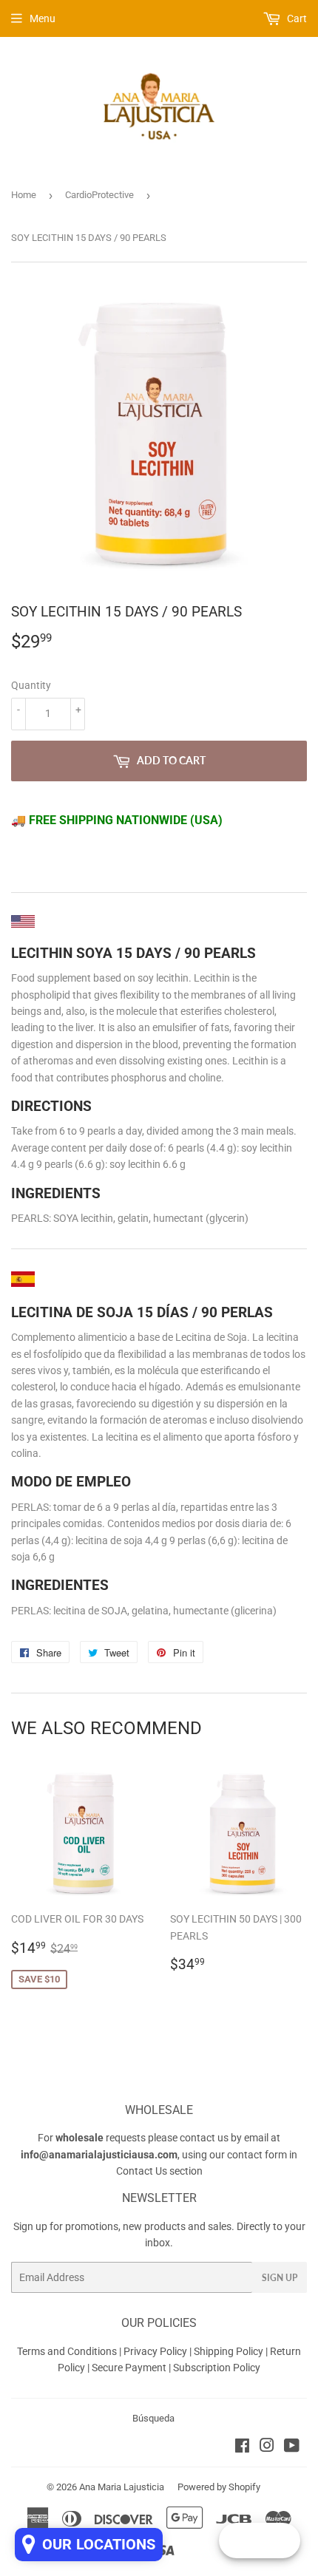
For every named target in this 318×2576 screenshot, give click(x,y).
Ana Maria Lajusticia (122, 2487)
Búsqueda (153, 2418)
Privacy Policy (155, 2351)
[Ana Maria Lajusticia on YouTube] (292, 2447)
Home (24, 195)
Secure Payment (130, 2368)
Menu (43, 18)
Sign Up (280, 2278)
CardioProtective (99, 195)
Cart (296, 18)
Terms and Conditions (67, 2351)
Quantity (31, 685)
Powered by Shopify (219, 2487)
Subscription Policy (217, 2368)
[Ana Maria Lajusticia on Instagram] (267, 2447)
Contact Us (142, 2171)
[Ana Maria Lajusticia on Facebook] (242, 2447)
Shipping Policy (229, 2351)
